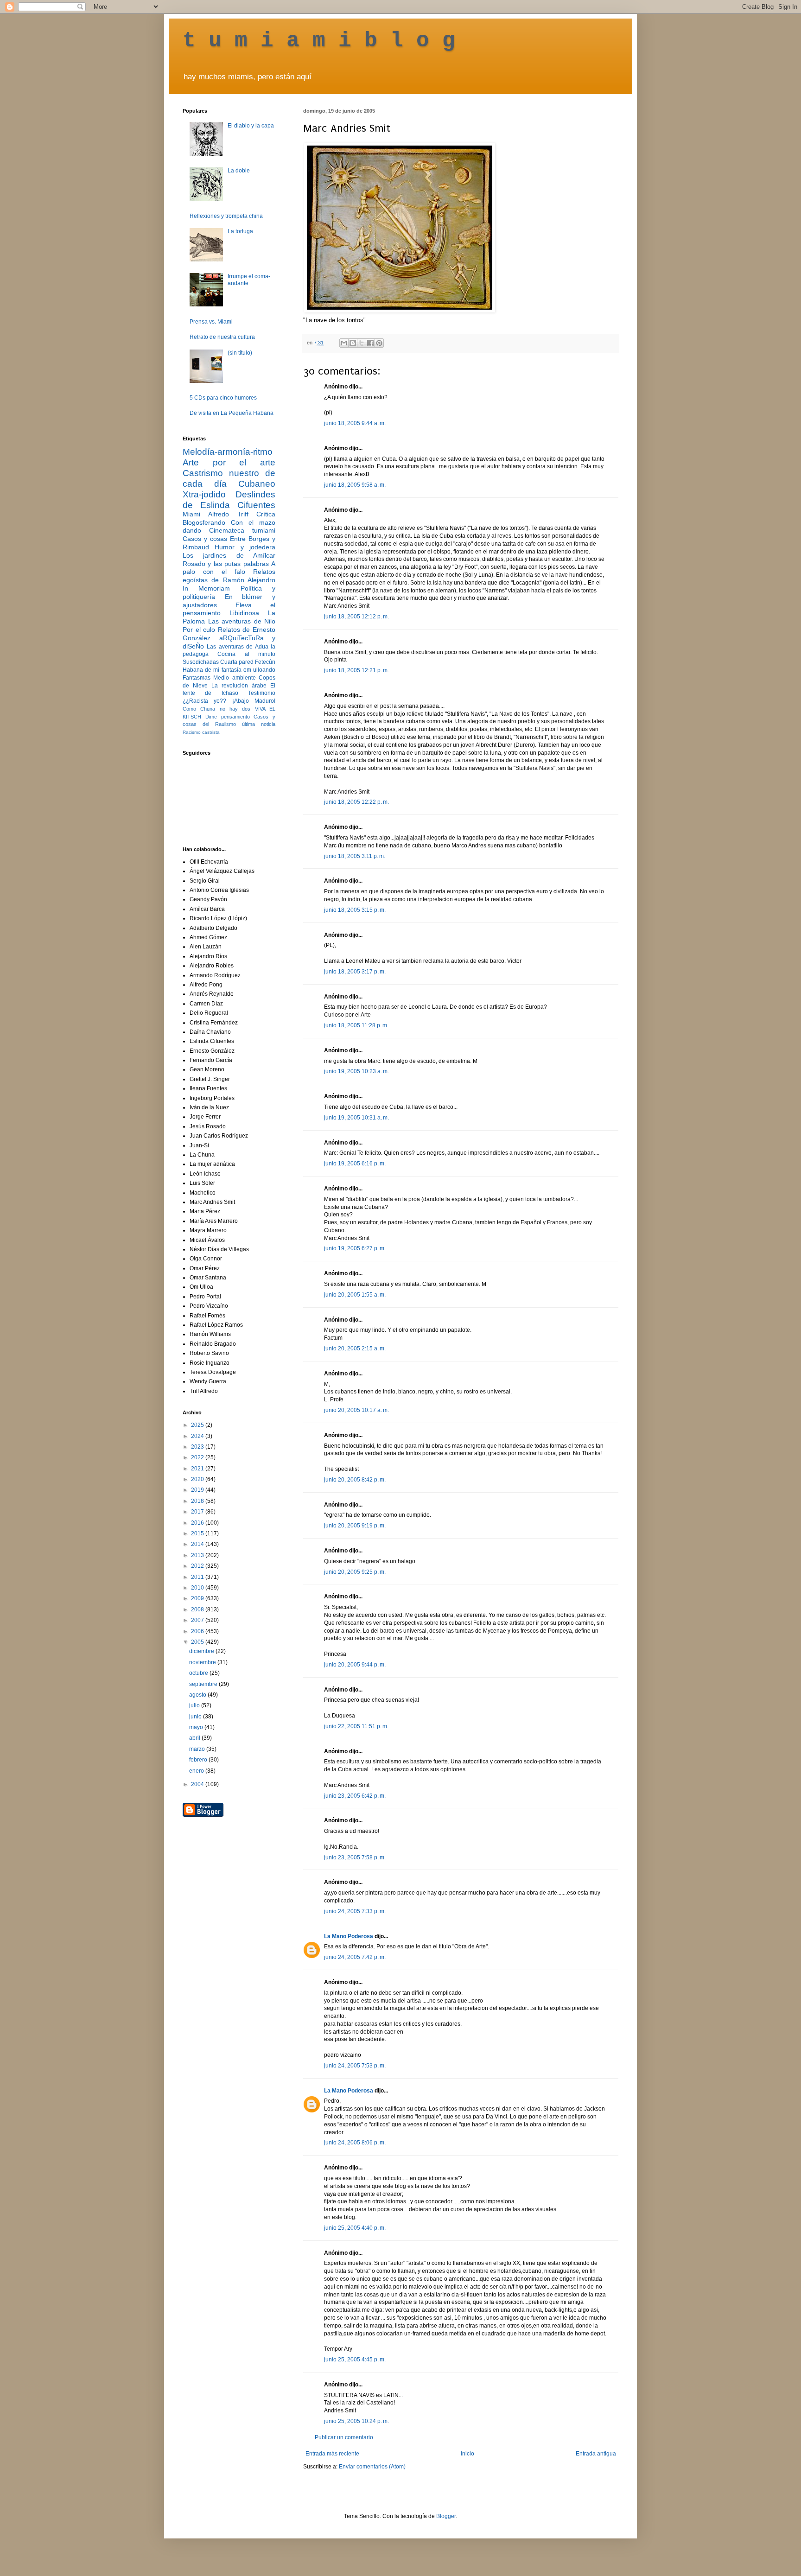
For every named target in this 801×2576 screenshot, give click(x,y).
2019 (198, 1490)
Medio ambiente (234, 678)
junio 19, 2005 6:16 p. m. (355, 1164)
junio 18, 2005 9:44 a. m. (355, 423)
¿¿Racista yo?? (204, 701)
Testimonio (262, 693)
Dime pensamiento (228, 717)
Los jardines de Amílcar (229, 555)
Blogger (446, 2516)
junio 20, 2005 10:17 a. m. (356, 1410)
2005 (198, 1642)
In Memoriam (206, 588)
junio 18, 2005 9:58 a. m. (355, 485)
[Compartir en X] (362, 343)
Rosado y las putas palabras (226, 564)
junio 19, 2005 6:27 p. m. (355, 1248)
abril (195, 1738)
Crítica (266, 514)
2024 (198, 1436)
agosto (198, 1695)
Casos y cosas (205, 539)
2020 (198, 1479)
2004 (198, 1784)
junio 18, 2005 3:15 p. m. (355, 910)
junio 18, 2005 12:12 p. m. (356, 617)
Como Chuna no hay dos (216, 709)
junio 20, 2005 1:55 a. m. (355, 1295)
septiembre (204, 1684)
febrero (199, 1760)
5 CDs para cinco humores (223, 398)
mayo (197, 1727)
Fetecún (265, 662)
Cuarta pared (237, 662)
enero (197, 1771)
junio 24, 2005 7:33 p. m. (355, 1911)
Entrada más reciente (332, 2454)
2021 (198, 1469)
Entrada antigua (596, 2454)
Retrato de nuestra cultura (222, 337)
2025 (198, 1425)
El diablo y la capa (251, 126)
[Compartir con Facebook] (370, 343)
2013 (198, 1555)
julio (195, 1705)
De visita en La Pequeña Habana (232, 413)
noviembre (203, 1662)
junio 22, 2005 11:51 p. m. (356, 1726)
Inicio (467, 2454)
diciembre (202, 1651)
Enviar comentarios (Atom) (372, 2467)
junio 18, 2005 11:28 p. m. (356, 1025)
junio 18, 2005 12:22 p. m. (356, 802)
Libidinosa (244, 613)
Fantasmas (197, 678)
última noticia (259, 724)
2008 (198, 1609)
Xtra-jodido (204, 494)
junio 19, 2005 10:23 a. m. (356, 1071)
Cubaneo (257, 484)
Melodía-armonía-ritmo (228, 452)
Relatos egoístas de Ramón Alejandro (229, 576)
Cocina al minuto (246, 654)
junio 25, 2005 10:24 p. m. (356, 2421)
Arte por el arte (229, 462)
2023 (198, 1447)
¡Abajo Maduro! (254, 701)
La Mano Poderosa (349, 1936)
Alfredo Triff (228, 514)
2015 (198, 1533)
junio (196, 1717)
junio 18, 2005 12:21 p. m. (356, 670)
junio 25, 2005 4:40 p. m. (355, 2228)
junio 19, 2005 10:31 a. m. (356, 1118)
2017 (198, 1512)
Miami (191, 514)
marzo (198, 1749)
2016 (198, 1523)
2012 (198, 1566)
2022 (198, 1457)
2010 (198, 1588)
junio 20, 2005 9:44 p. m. (355, 1665)
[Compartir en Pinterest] (379, 343)
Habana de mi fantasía (212, 670)
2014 (198, 1544)
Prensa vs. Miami (211, 322)
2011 (198, 1577)
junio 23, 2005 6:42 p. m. (355, 1796)
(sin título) (240, 353)
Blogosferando (204, 522)
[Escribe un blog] (353, 343)
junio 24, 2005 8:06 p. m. (355, 2143)
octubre (199, 1673)
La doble (239, 171)
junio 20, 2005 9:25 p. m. (355, 1572)
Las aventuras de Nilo (242, 621)
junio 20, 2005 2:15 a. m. (355, 1348)
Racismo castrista (201, 732)
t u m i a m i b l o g (319, 41)
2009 (198, 1598)
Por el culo (199, 630)
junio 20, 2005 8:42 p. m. (355, 1480)
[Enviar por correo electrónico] (344, 343)
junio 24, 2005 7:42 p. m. (355, 1957)
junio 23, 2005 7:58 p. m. (355, 1857)
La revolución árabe (239, 686)
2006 (198, 1631)
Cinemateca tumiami (242, 530)
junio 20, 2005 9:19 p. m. (355, 1526)
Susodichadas (201, 662)
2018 (198, 1501)
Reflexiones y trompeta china (226, 216)
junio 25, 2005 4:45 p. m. (355, 2360)
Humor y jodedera (245, 547)
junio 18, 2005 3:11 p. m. (355, 856)
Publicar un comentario (344, 2437)
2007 (198, 1620)
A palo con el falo (229, 568)
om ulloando (259, 670)
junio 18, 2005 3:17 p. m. (355, 972)
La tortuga (240, 231)
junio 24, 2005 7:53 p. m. (355, 2066)
